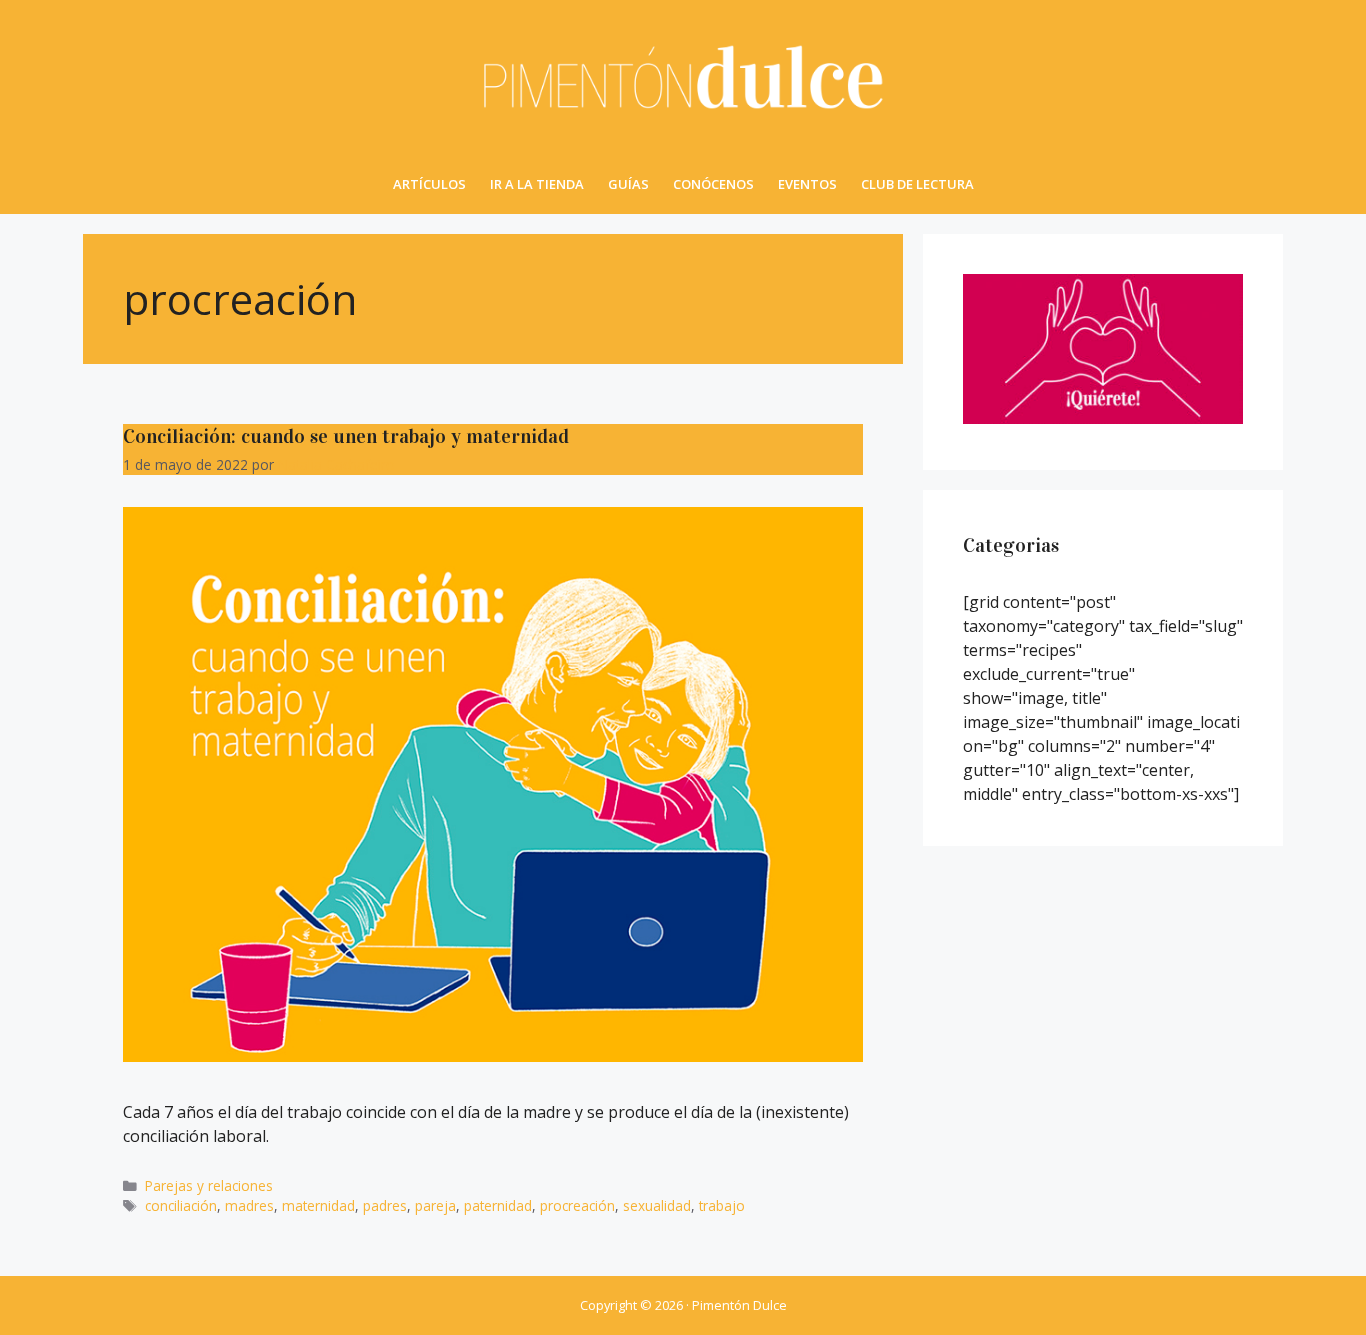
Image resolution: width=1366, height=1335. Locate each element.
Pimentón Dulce (739, 1305)
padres (385, 1205)
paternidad (498, 1205)
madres (249, 1205)
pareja (435, 1205)
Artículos (429, 184)
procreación (577, 1205)
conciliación (181, 1205)
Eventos (807, 184)
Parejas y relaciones (209, 1185)
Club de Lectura (917, 184)
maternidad (318, 1205)
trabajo (722, 1205)
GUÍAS (628, 184)
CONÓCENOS (713, 184)
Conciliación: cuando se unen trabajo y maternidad (346, 436)
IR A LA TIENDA (537, 184)
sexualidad (657, 1205)
